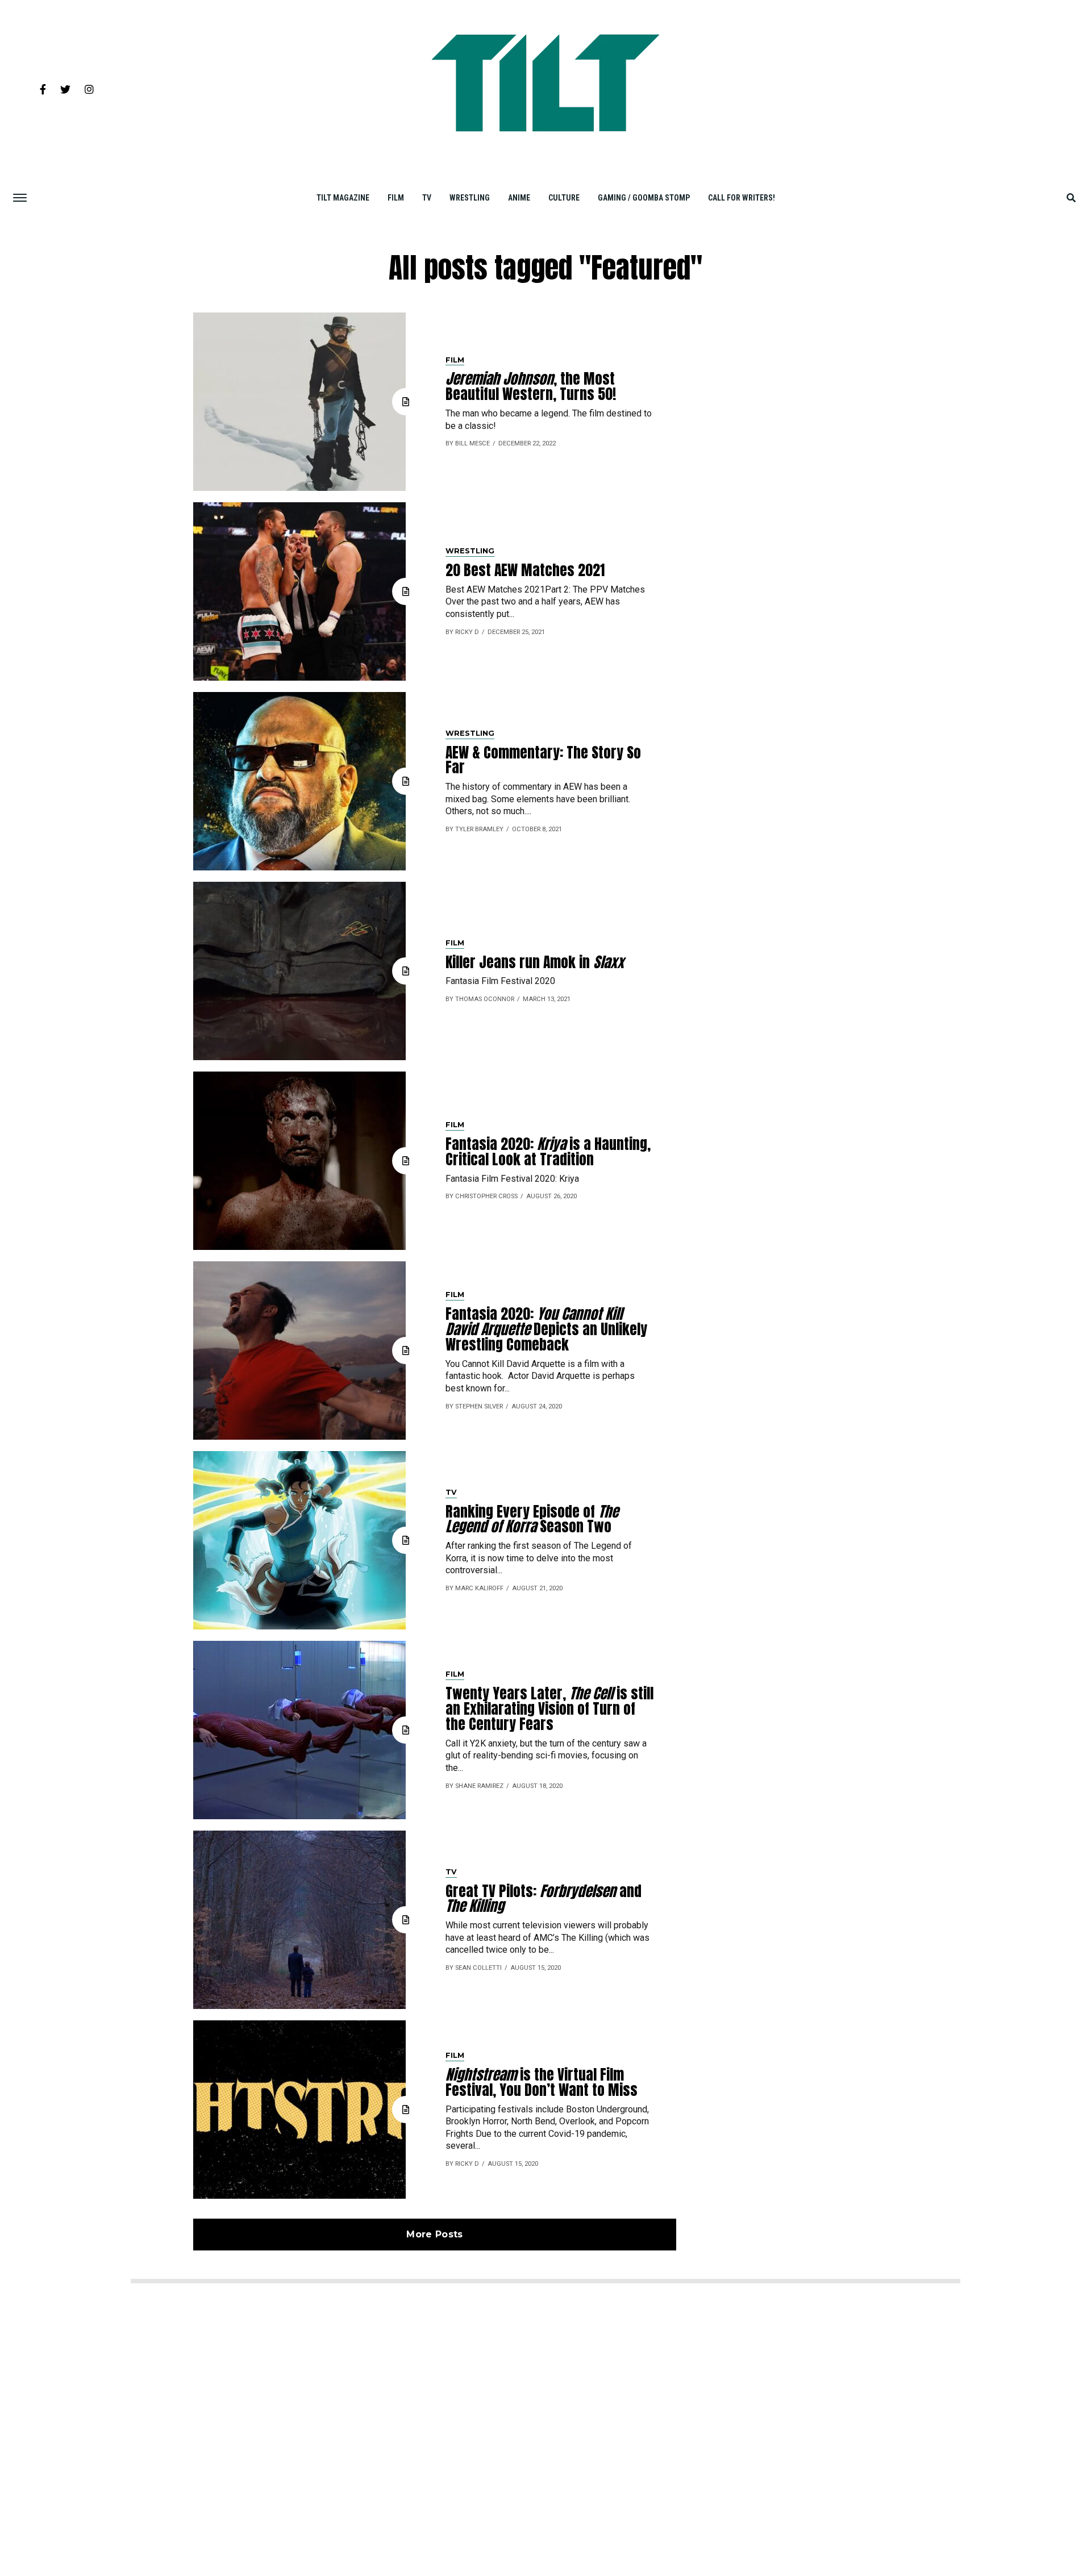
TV (427, 198)
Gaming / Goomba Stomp (644, 198)
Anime (519, 198)
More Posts (434, 2234)
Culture (564, 198)
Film (396, 198)
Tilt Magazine (343, 198)
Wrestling (470, 198)
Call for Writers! (742, 198)
